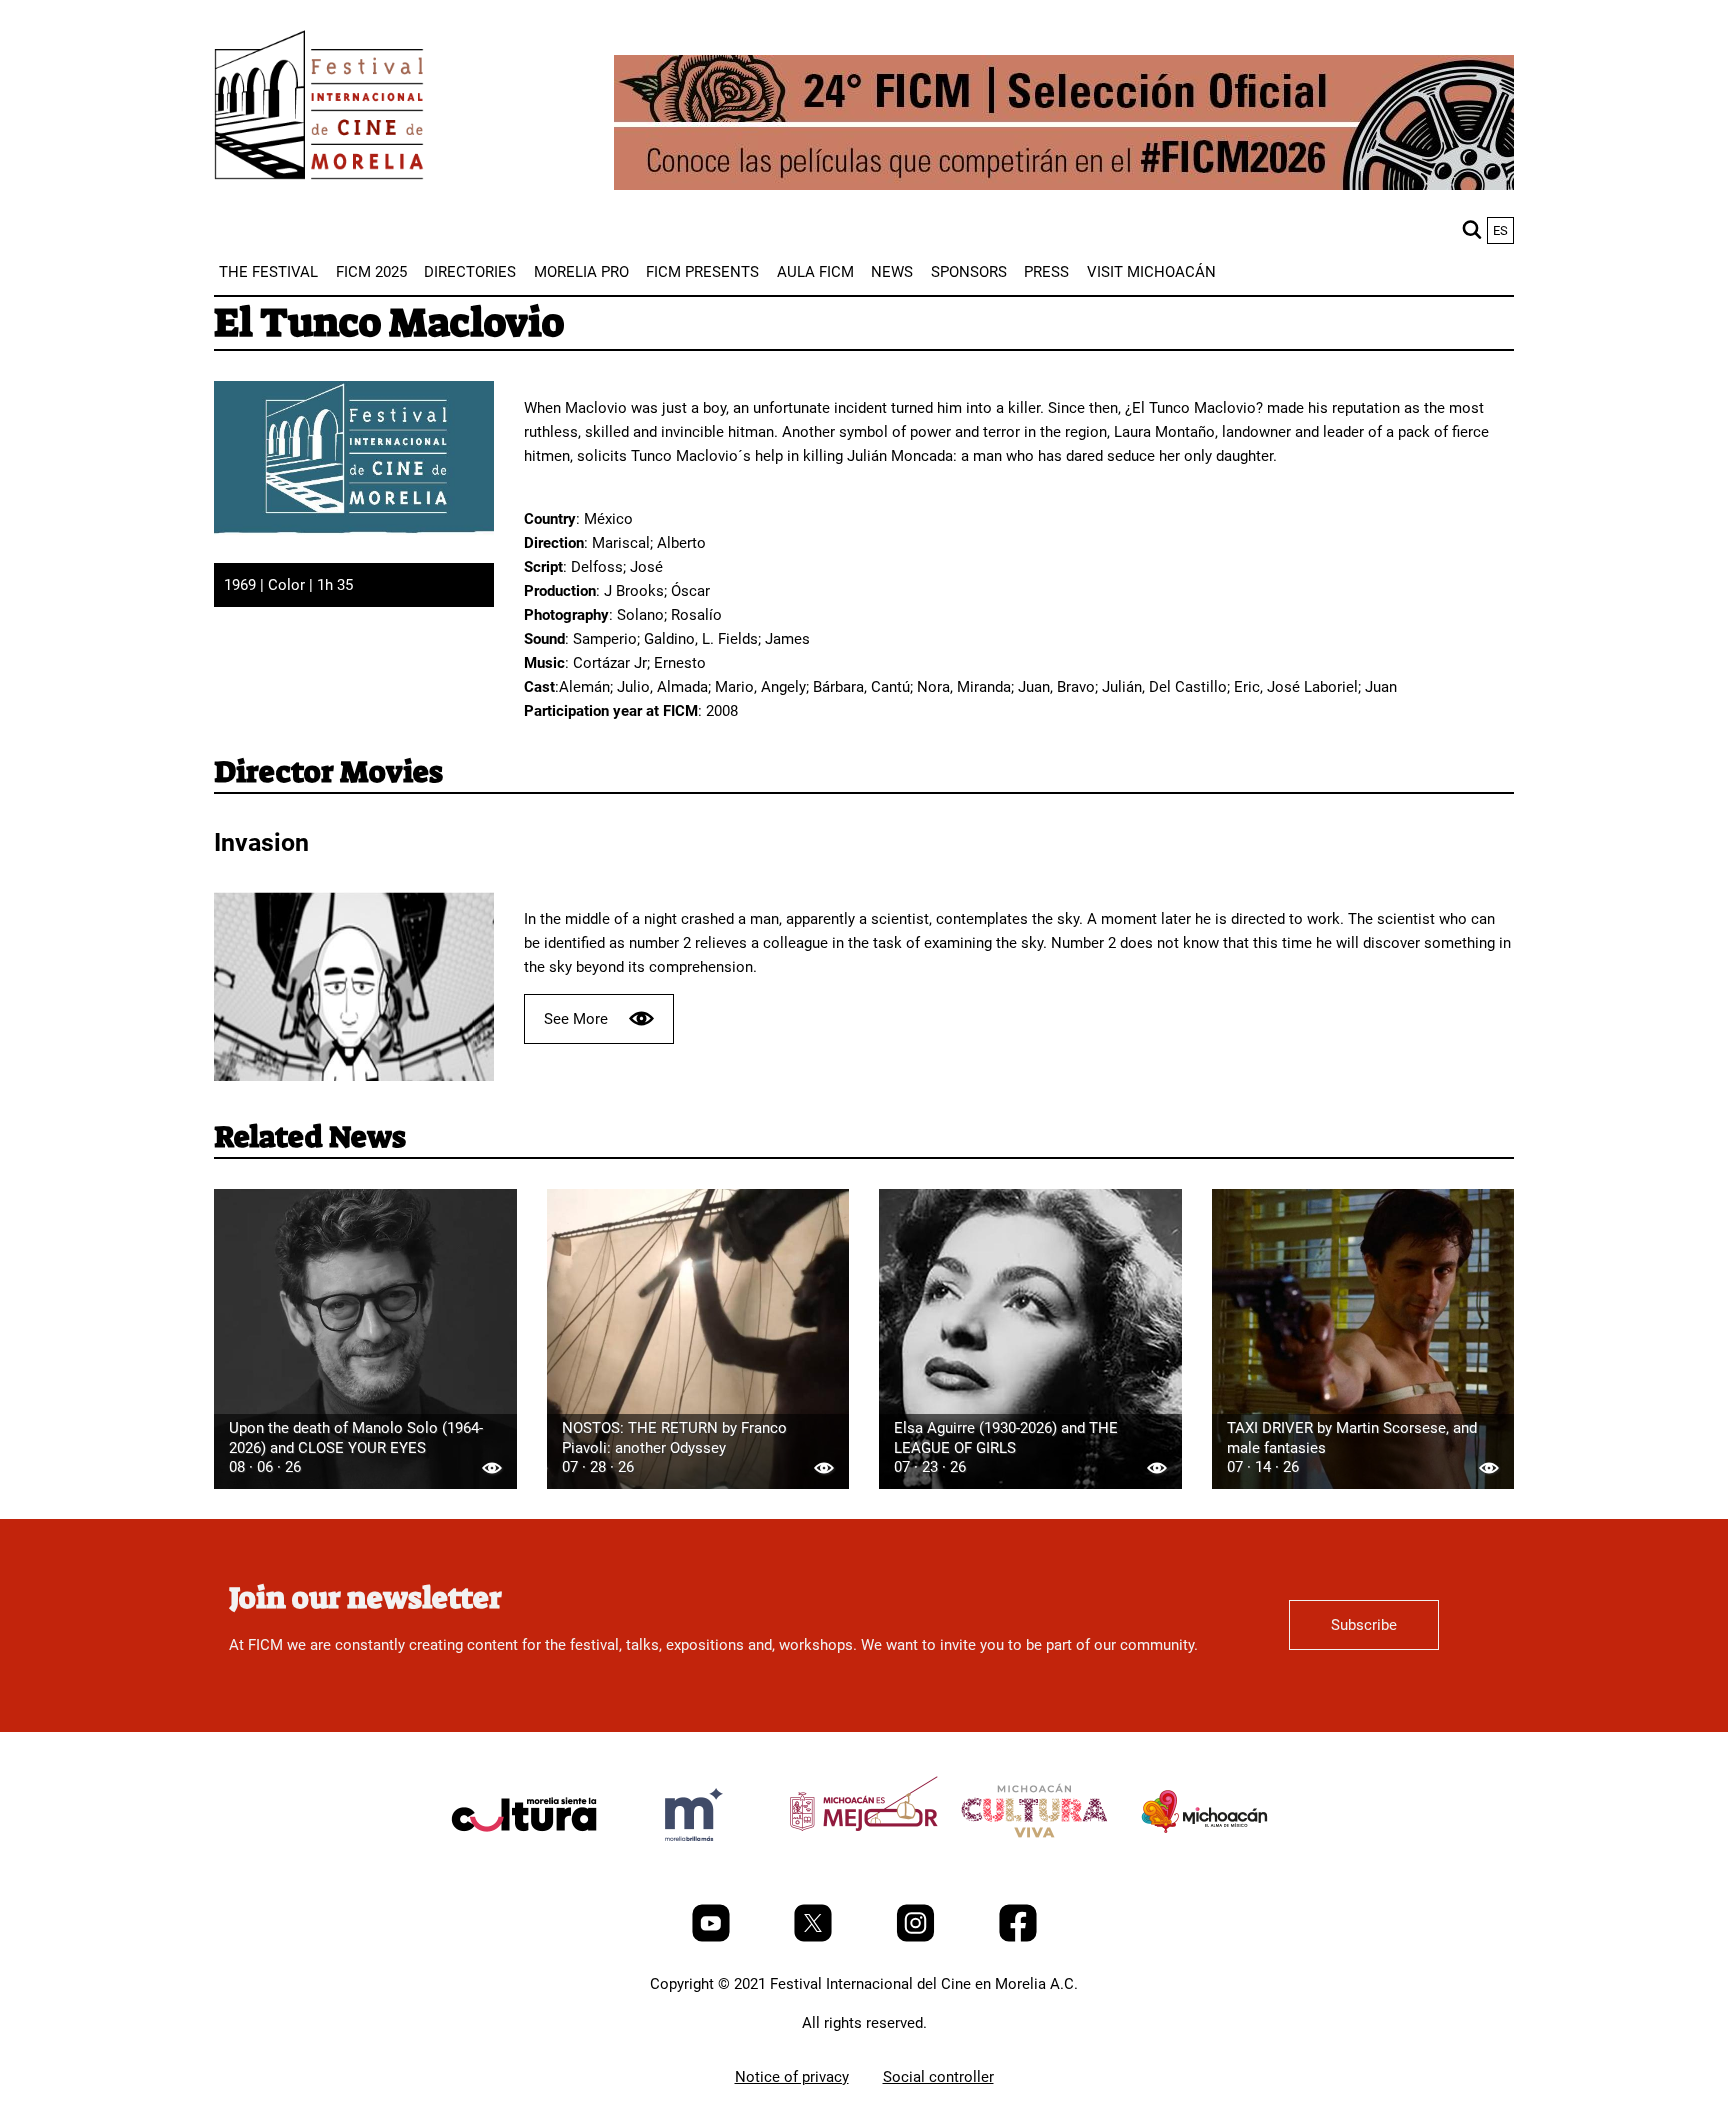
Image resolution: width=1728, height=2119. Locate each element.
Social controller (938, 2077)
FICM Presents (702, 272)
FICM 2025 (371, 272)
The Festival (268, 272)
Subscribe (1364, 1625)
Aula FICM (815, 272)
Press (1046, 272)
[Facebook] (1018, 1937)
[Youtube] (713, 1937)
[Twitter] (815, 1937)
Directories (470, 272)
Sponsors (969, 272)
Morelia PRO (581, 272)
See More (576, 1019)
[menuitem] (268, 272)
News (892, 272)
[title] (524, 1862)
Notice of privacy (792, 2077)
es (1500, 230)
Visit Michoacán (1151, 272)
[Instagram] (917, 1937)
